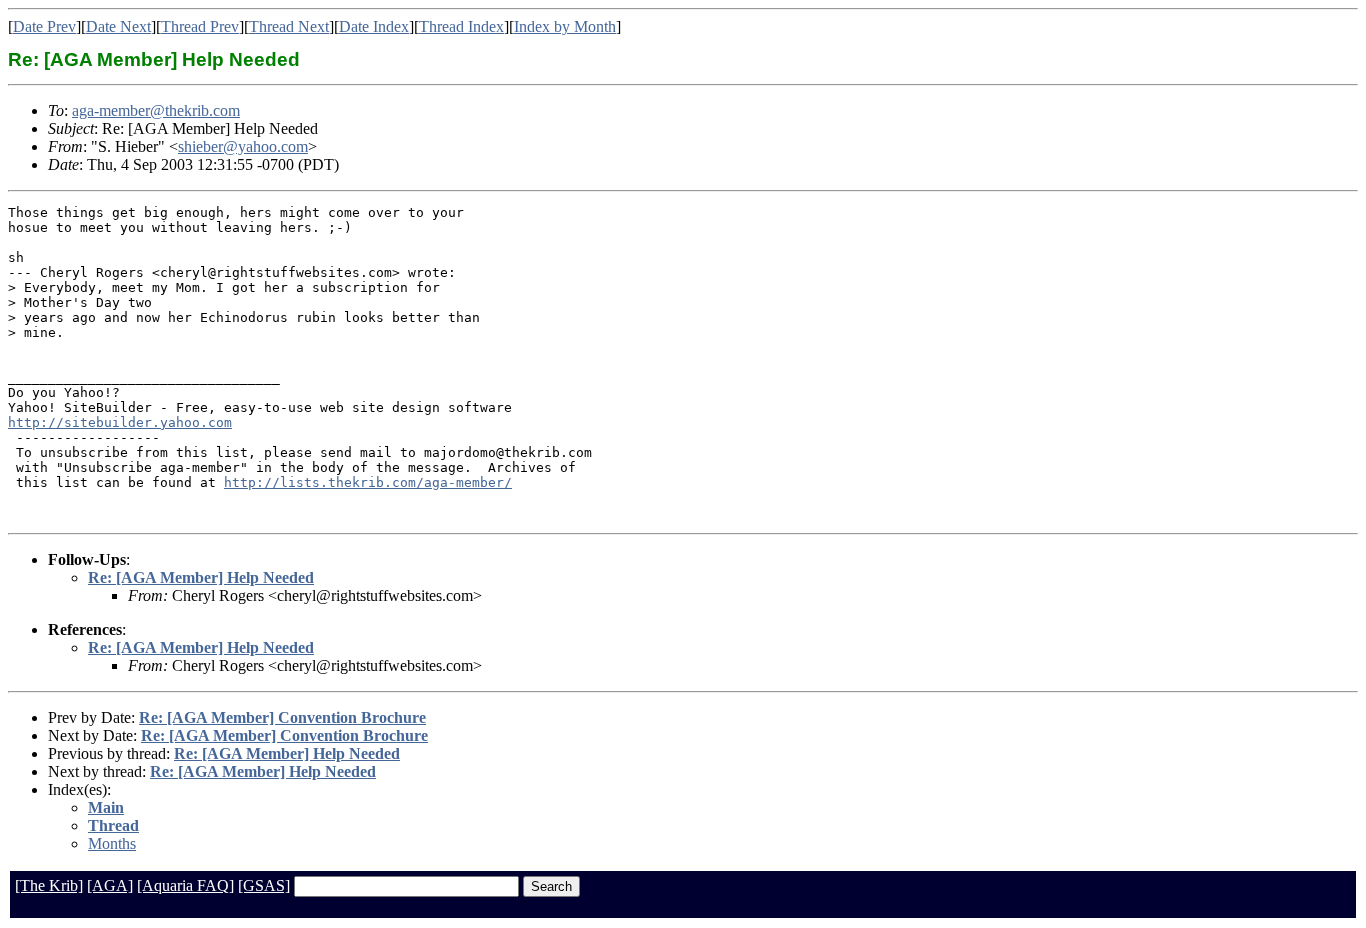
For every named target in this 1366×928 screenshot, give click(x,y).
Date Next (118, 26)
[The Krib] (49, 885)
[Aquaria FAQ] (185, 885)
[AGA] (110, 885)
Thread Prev (200, 26)
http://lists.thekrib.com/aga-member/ (368, 482)
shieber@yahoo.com (243, 146)
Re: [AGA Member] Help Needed (201, 577)
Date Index (374, 26)
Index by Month (565, 26)
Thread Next (289, 26)
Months (112, 843)
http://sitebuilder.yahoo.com (120, 422)
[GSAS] (264, 885)
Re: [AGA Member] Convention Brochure (282, 717)
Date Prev (44, 26)
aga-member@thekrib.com (156, 110)
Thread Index (461, 26)
